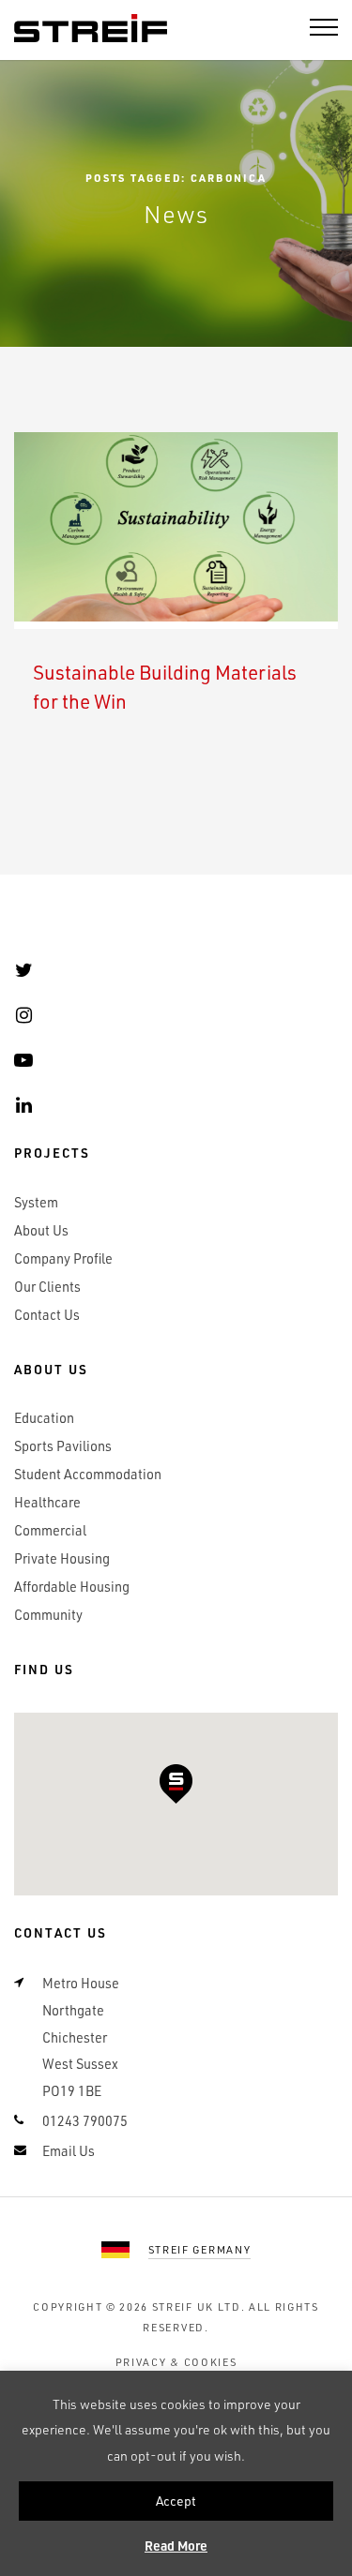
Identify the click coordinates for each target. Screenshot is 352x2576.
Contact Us (47, 1315)
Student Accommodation (88, 1474)
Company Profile (63, 1258)
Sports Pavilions (63, 1446)
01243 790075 (85, 2121)
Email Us (69, 2151)
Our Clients (47, 1287)
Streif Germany (200, 2249)
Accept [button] (176, 2501)
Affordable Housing (72, 1587)
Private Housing (62, 1558)
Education (44, 1418)
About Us (41, 1230)
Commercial (50, 1530)
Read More (176, 2546)
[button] (176, 1784)
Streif (91, 29)
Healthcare (47, 1502)
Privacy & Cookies (176, 2362)
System (36, 1202)
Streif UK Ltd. (199, 2306)
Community (48, 1615)
